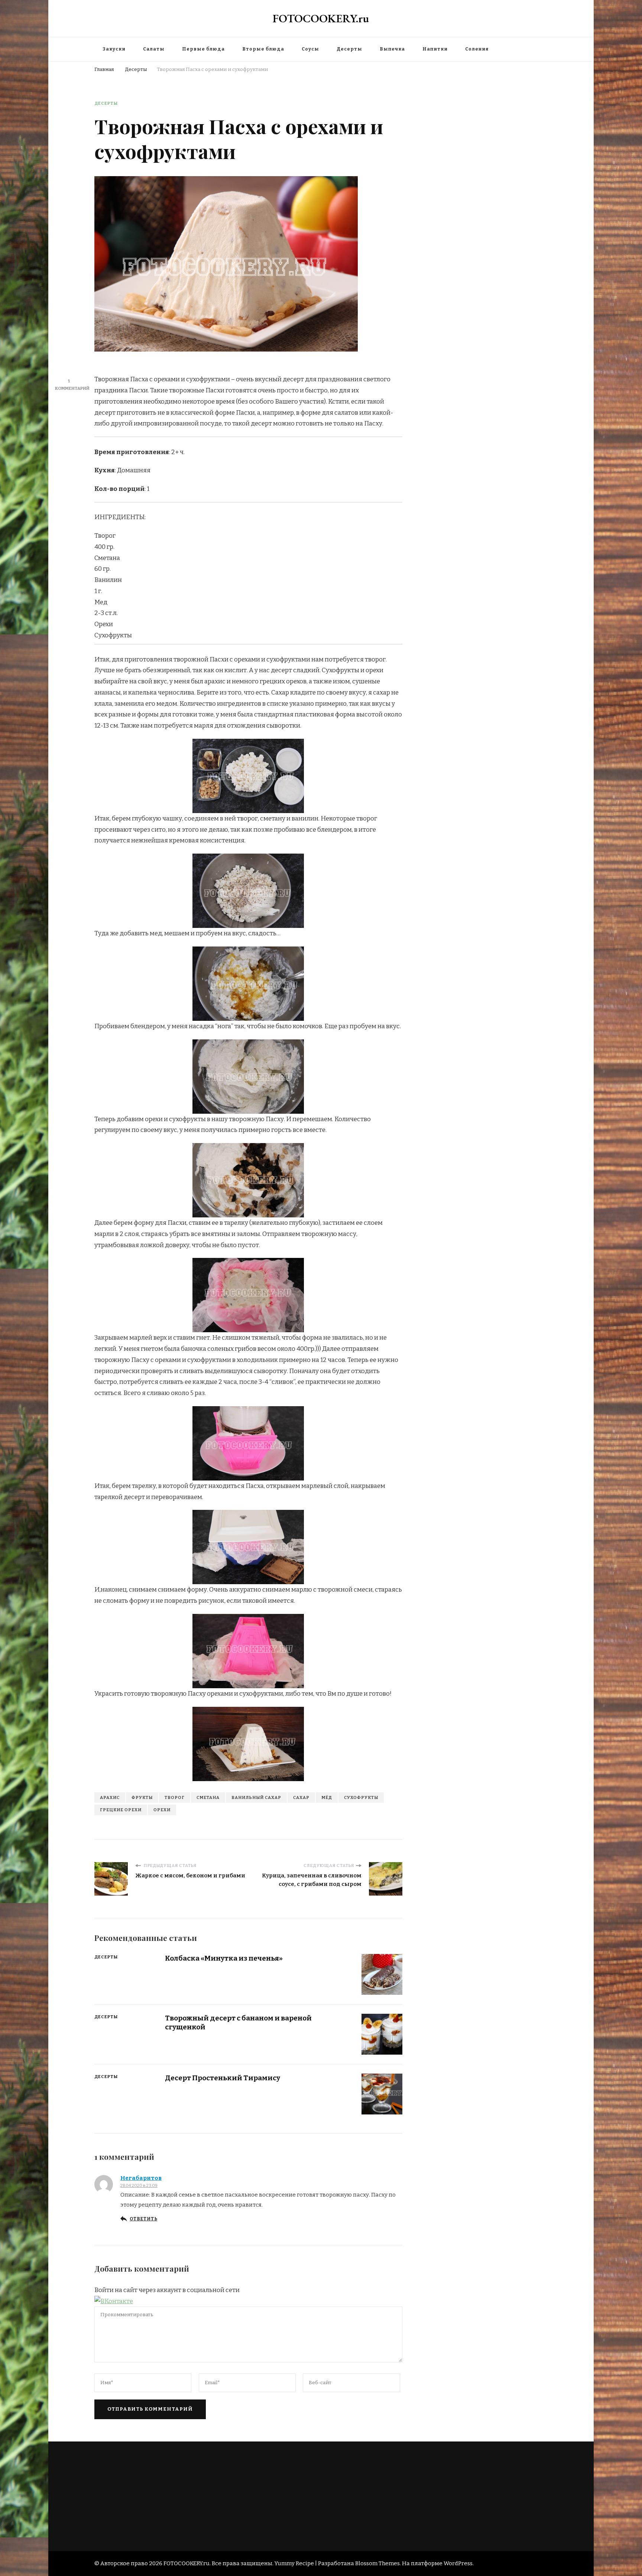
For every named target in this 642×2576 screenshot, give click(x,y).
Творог (175, 1797)
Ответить (143, 2219)
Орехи (162, 1810)
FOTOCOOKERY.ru (321, 18)
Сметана (208, 1797)
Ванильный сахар (256, 1797)
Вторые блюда (263, 49)
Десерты (349, 49)
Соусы (310, 49)
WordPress (458, 2563)
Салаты (154, 49)
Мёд (327, 1797)
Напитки (435, 49)
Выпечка (392, 49)
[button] (114, 2301)
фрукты (142, 1797)
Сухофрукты (361, 1797)
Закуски (114, 49)
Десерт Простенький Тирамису (223, 2078)
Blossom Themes (377, 2563)
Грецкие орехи (121, 1810)
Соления (477, 49)
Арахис (110, 1797)
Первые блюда (203, 49)
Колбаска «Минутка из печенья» (224, 1958)
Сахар (301, 1797)
